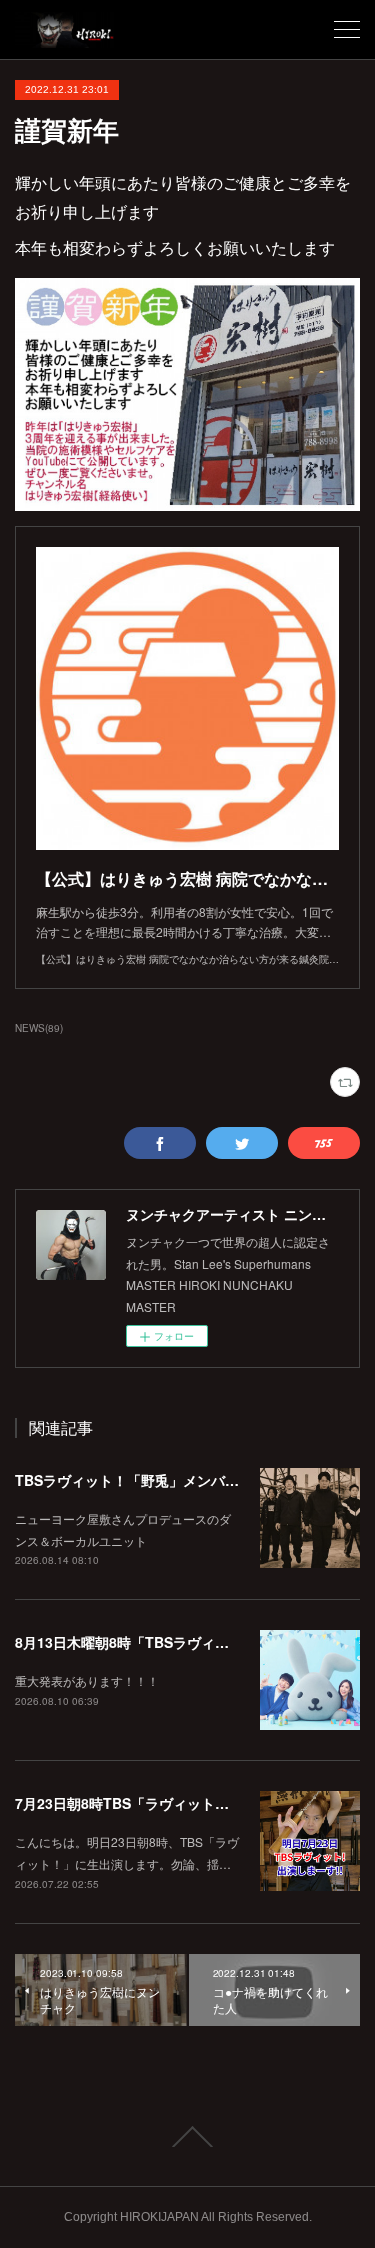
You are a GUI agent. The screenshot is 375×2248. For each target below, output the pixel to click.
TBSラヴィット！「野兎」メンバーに (134, 1480)
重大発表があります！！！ (87, 1680)
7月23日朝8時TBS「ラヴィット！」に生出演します (178, 1803)
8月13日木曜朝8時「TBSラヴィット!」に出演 (159, 1642)
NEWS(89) (39, 1028)
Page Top (187, 2137)
